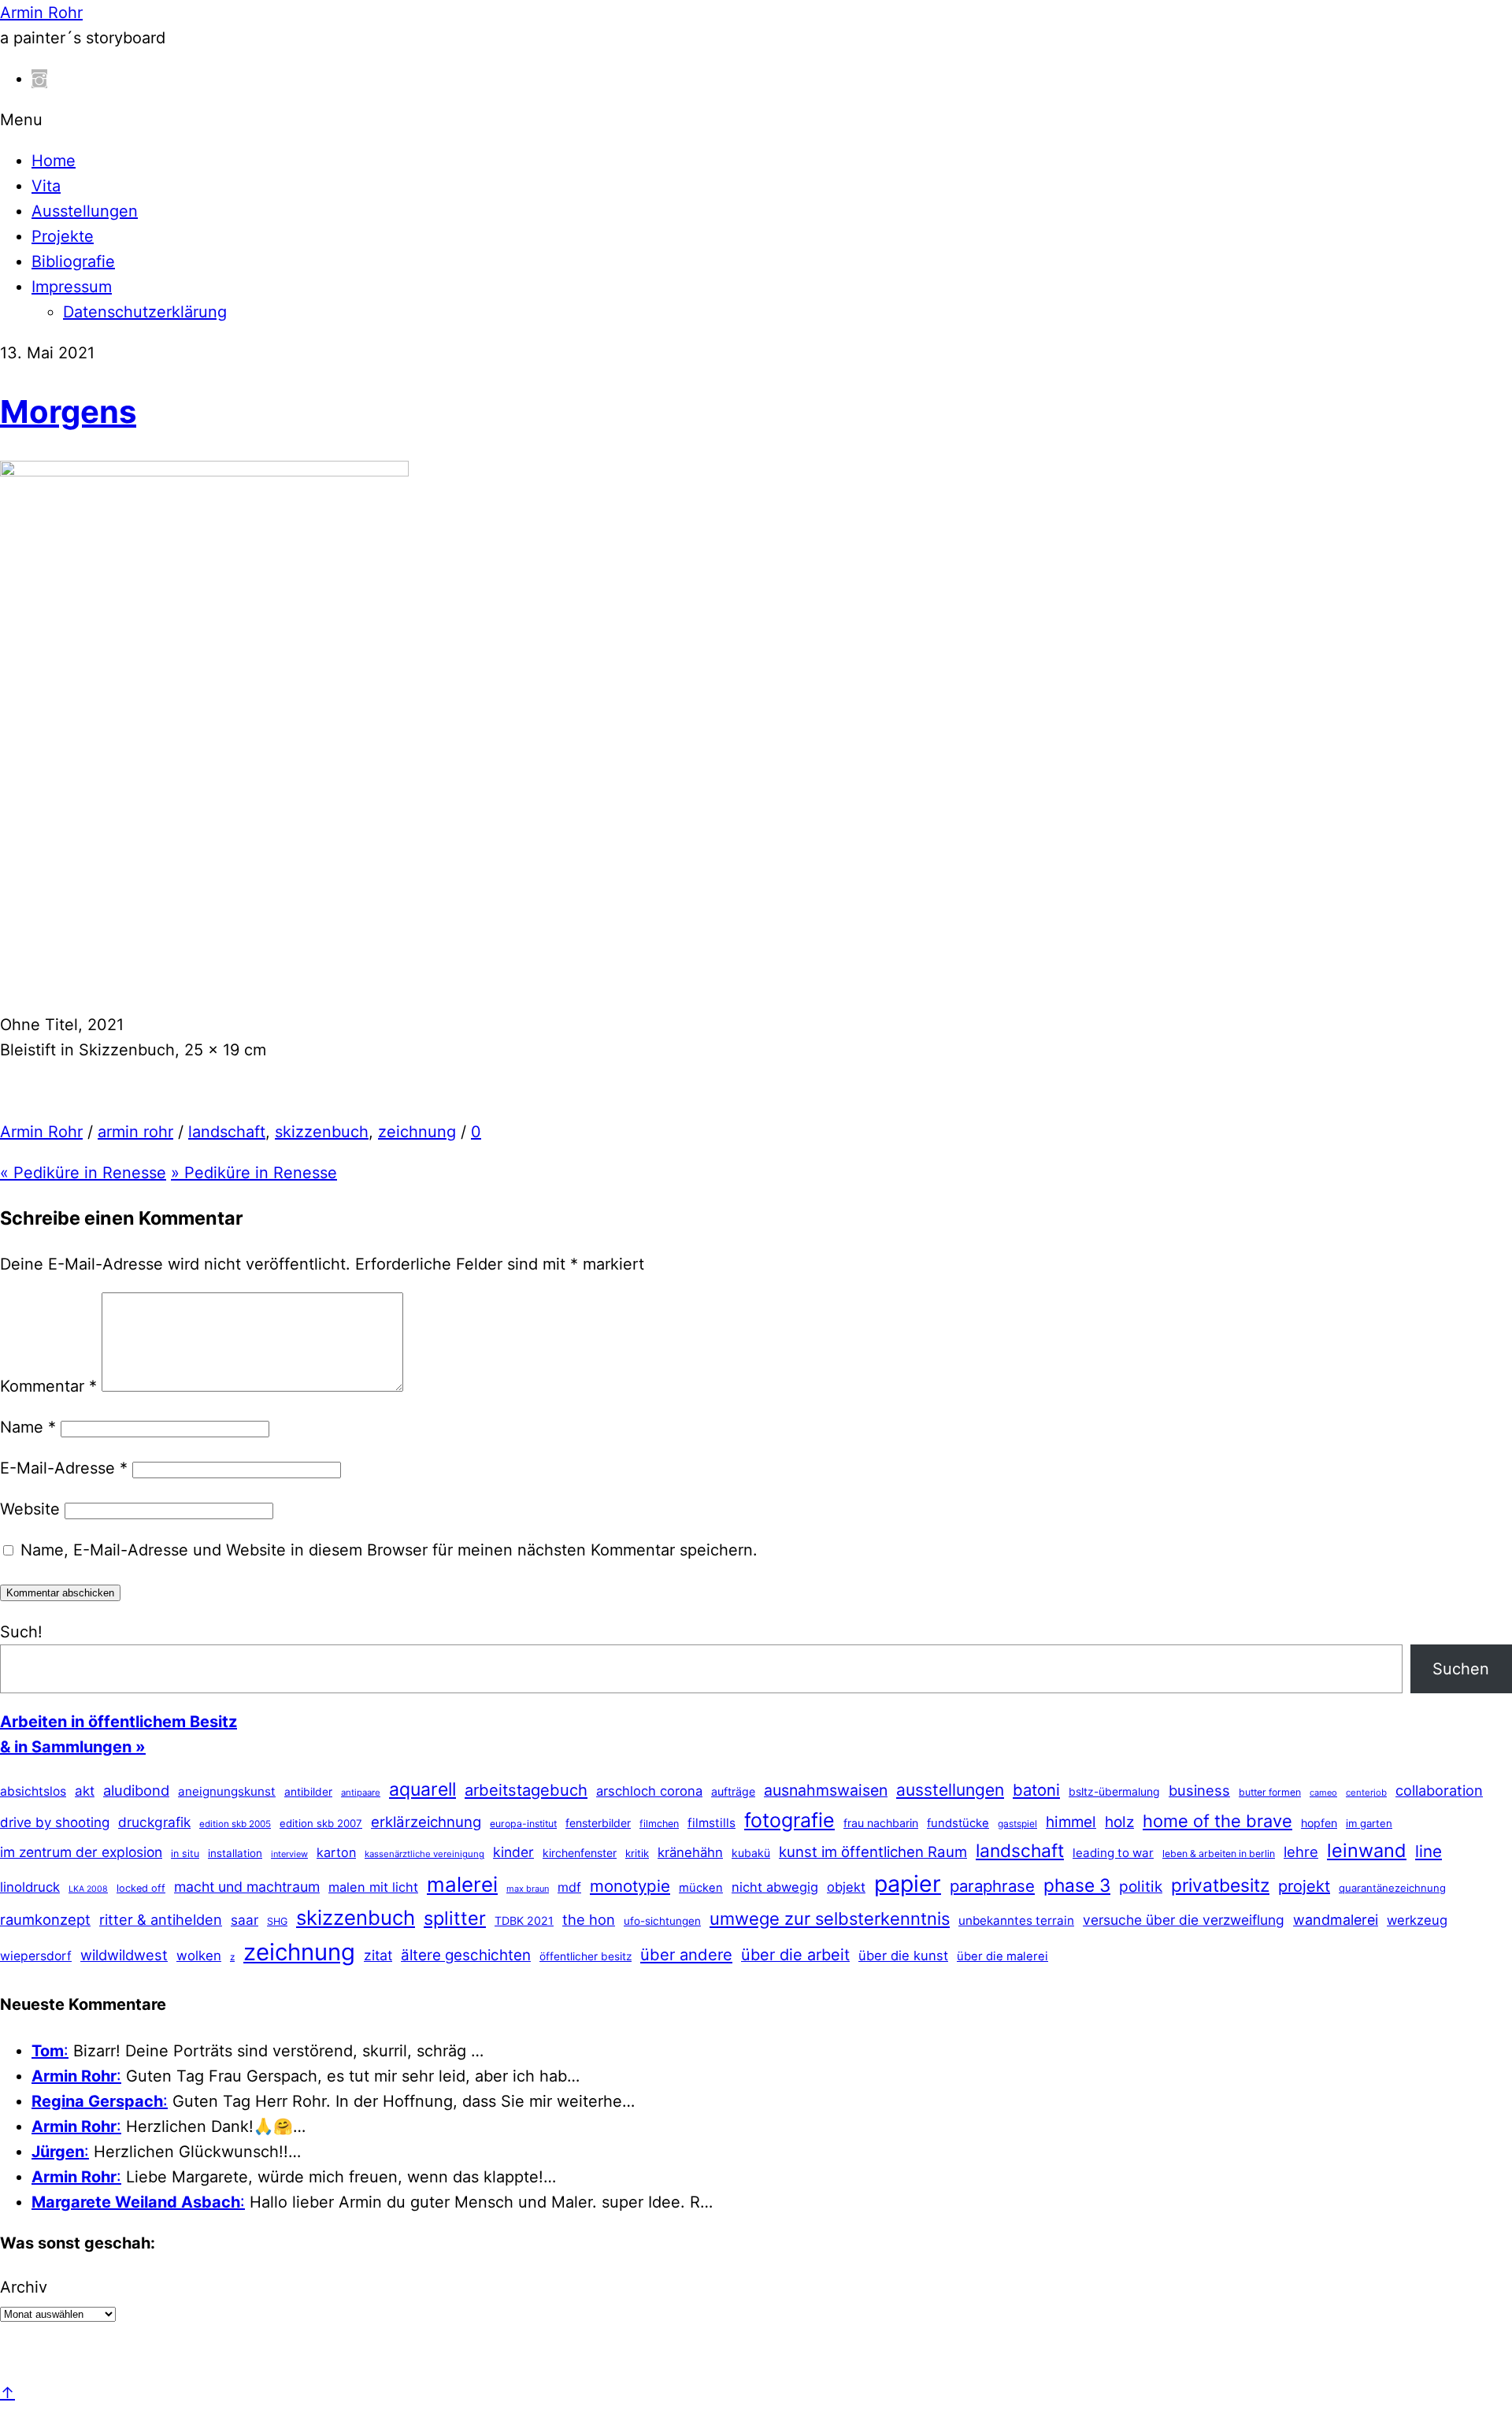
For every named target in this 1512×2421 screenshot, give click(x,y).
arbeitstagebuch (526, 1790)
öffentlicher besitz (586, 1956)
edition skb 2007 (321, 1823)
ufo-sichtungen (662, 1921)
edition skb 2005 (235, 1824)
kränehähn (690, 1852)
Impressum (72, 287)
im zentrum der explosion (81, 1852)
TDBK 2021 (524, 1920)
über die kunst (903, 1956)
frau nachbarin (881, 1823)
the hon (589, 1919)
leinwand (1367, 1850)
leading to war (1113, 1853)
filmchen (659, 1824)
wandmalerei (1336, 1920)
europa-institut (523, 1824)
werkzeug (1417, 1920)
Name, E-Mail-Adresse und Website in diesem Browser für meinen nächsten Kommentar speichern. (389, 1550)
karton (336, 1852)
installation (235, 1853)
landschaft (227, 1132)
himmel (1071, 1822)
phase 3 (1077, 1885)
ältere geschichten (466, 1955)
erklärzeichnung (426, 1822)
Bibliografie (73, 261)
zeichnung (417, 1132)
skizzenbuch (322, 1132)
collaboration (1439, 1790)
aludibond (136, 1790)
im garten (1369, 1823)
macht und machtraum (247, 1887)
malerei (462, 1884)
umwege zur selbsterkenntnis (830, 1919)
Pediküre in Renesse (83, 1173)
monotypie (630, 1886)
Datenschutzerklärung (145, 312)
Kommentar (48, 1386)
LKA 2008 (88, 1889)
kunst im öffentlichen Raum (873, 1852)
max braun (528, 1889)
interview (289, 1854)
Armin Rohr (41, 1132)
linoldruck (30, 1887)
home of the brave (1217, 1821)
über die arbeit (795, 1955)
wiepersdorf (36, 1956)
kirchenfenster (580, 1853)
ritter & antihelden (161, 1919)
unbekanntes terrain (1016, 1920)
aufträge (733, 1791)
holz (1119, 1822)
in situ (185, 1854)
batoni (1036, 1790)
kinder (513, 1852)
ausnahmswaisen (826, 1790)
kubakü (751, 1853)
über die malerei (1002, 1956)
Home (54, 161)
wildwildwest (124, 1955)
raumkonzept (45, 1919)
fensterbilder (598, 1823)
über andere (686, 1954)
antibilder (308, 1792)
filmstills (712, 1823)
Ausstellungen (85, 211)
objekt (846, 1887)
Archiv (24, 2287)
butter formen (1270, 1792)
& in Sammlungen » (73, 1747)
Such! (21, 1632)
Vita (46, 186)
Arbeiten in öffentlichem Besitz (119, 1722)
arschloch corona (649, 1791)
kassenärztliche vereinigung (424, 1854)
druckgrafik (154, 1822)
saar (245, 1920)
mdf (569, 1887)
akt (85, 1791)
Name (28, 1427)
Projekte (63, 236)
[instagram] (39, 79)
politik (1141, 1887)
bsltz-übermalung (1114, 1791)
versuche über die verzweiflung (1184, 1920)
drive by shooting (55, 1822)
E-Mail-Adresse (64, 1468)
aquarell (422, 1789)
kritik (637, 1853)
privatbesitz (1220, 1885)
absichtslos (33, 1791)
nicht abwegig (775, 1887)
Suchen (1461, 1669)
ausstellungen (950, 1790)
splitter (455, 1918)
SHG (277, 1921)
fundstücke (958, 1823)
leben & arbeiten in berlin (1219, 1854)
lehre (1301, 1852)
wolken (199, 1956)
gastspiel (1017, 1824)
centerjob (1366, 1793)
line (1429, 1851)
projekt (1304, 1886)
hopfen (1319, 1823)
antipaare (361, 1793)
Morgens (68, 412)
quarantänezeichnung (1392, 1888)
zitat (378, 1955)
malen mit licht (373, 1887)
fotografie (789, 1820)
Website (30, 1509)
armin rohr (135, 1132)
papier (908, 1883)
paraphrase (992, 1886)
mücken (701, 1888)
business (1199, 1790)
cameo (1323, 1793)
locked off (141, 1888)
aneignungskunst (227, 1791)
